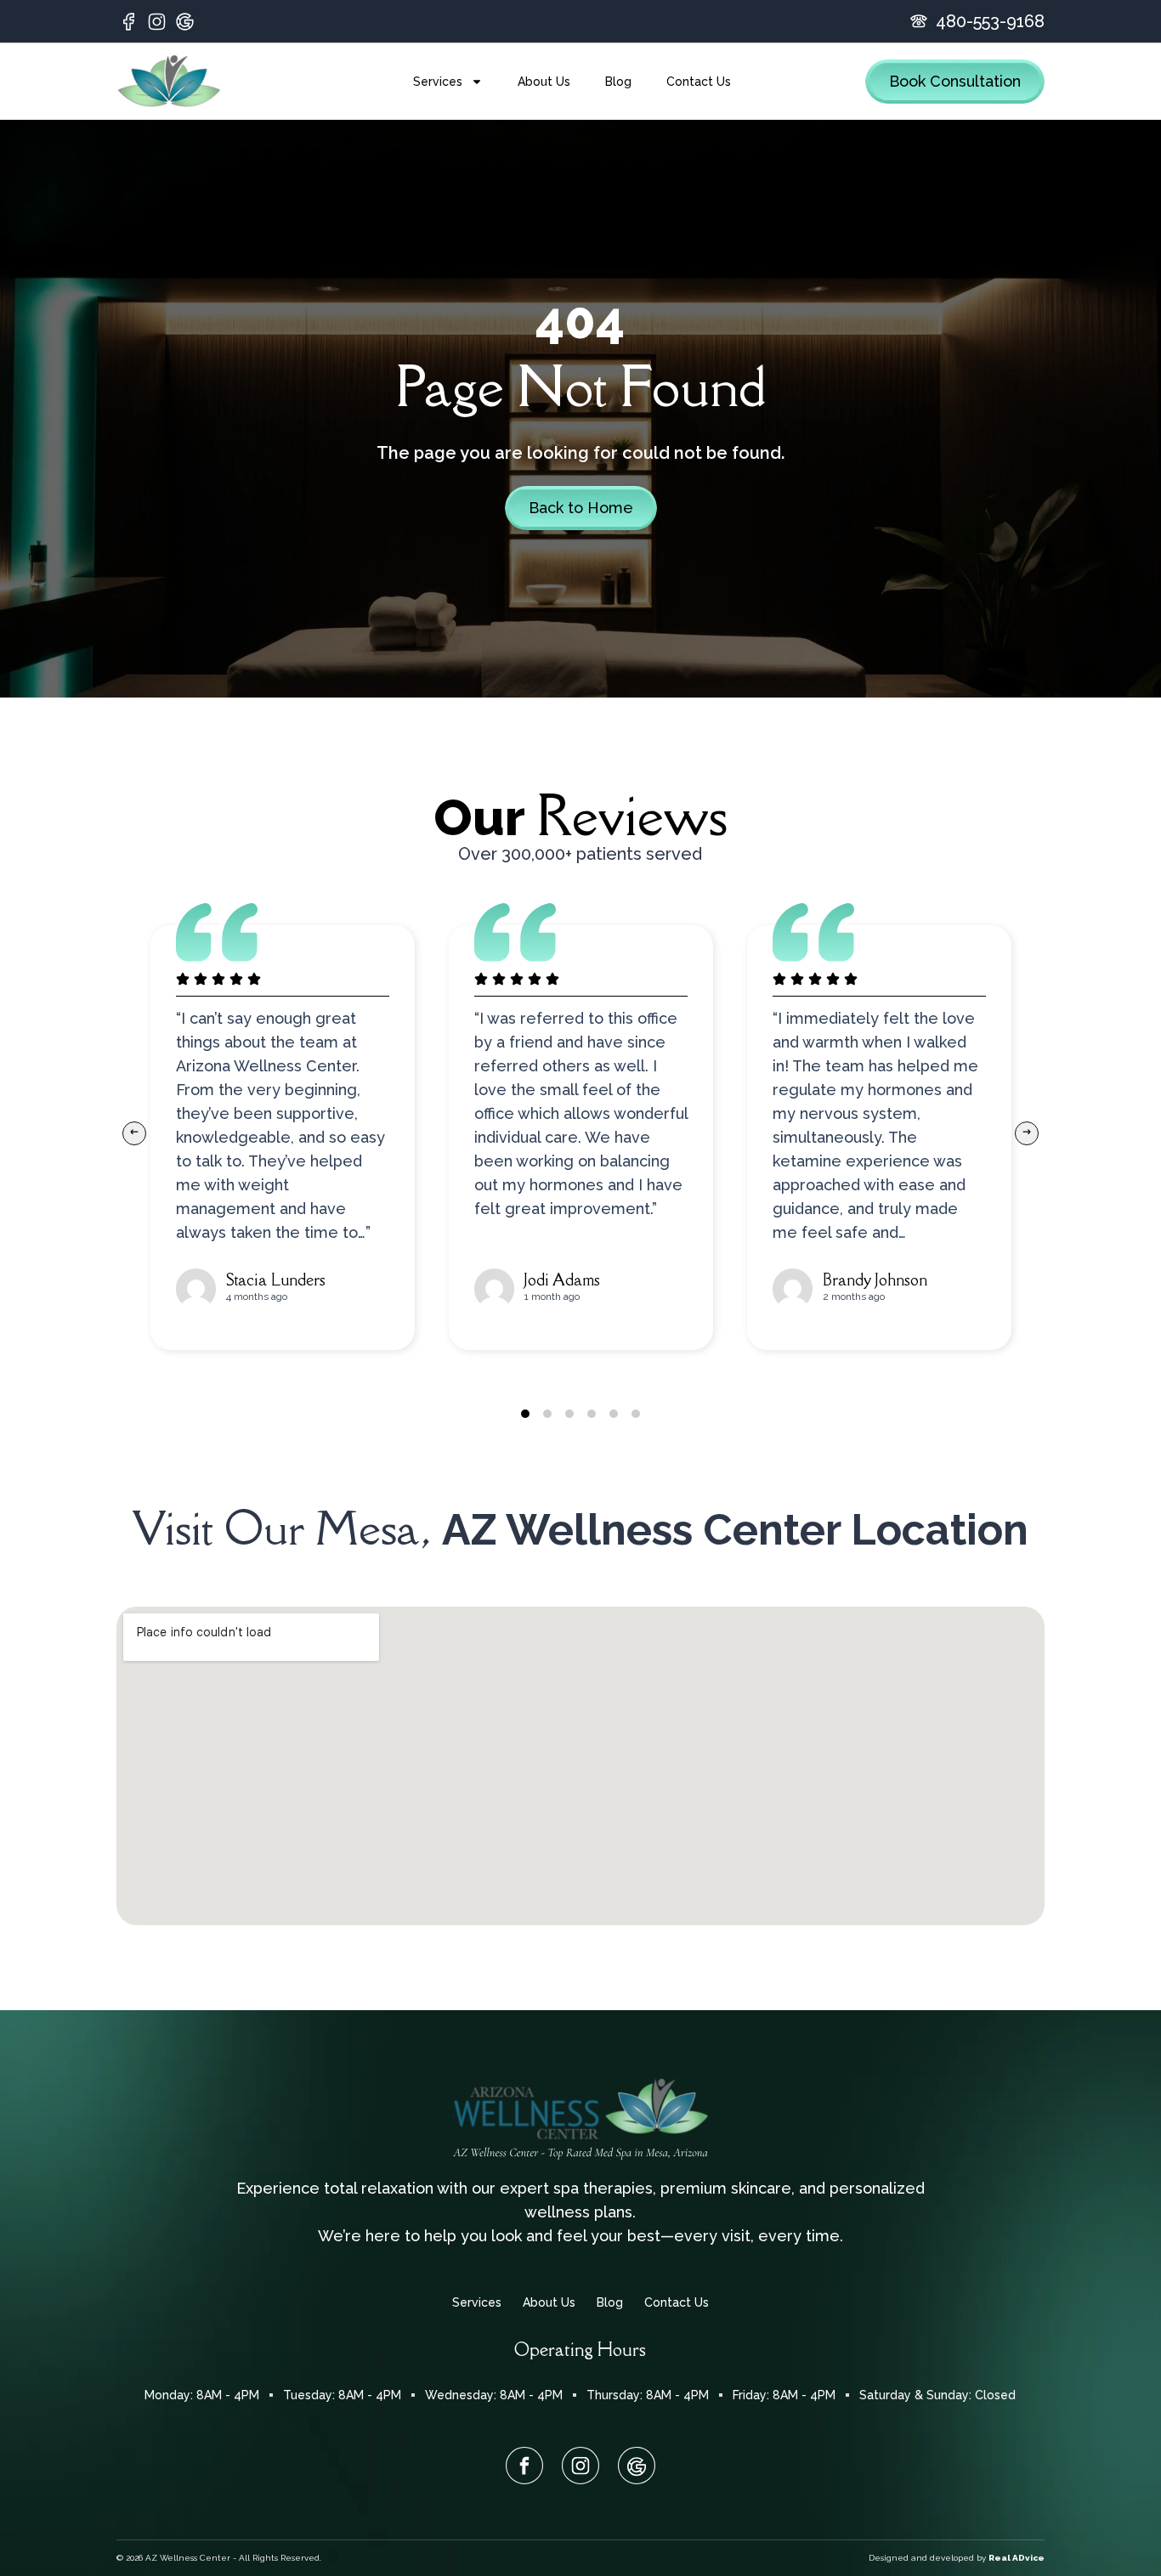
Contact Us (699, 82)
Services (438, 82)
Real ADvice (1017, 2558)
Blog (618, 82)
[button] (134, 1133)
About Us (544, 82)
